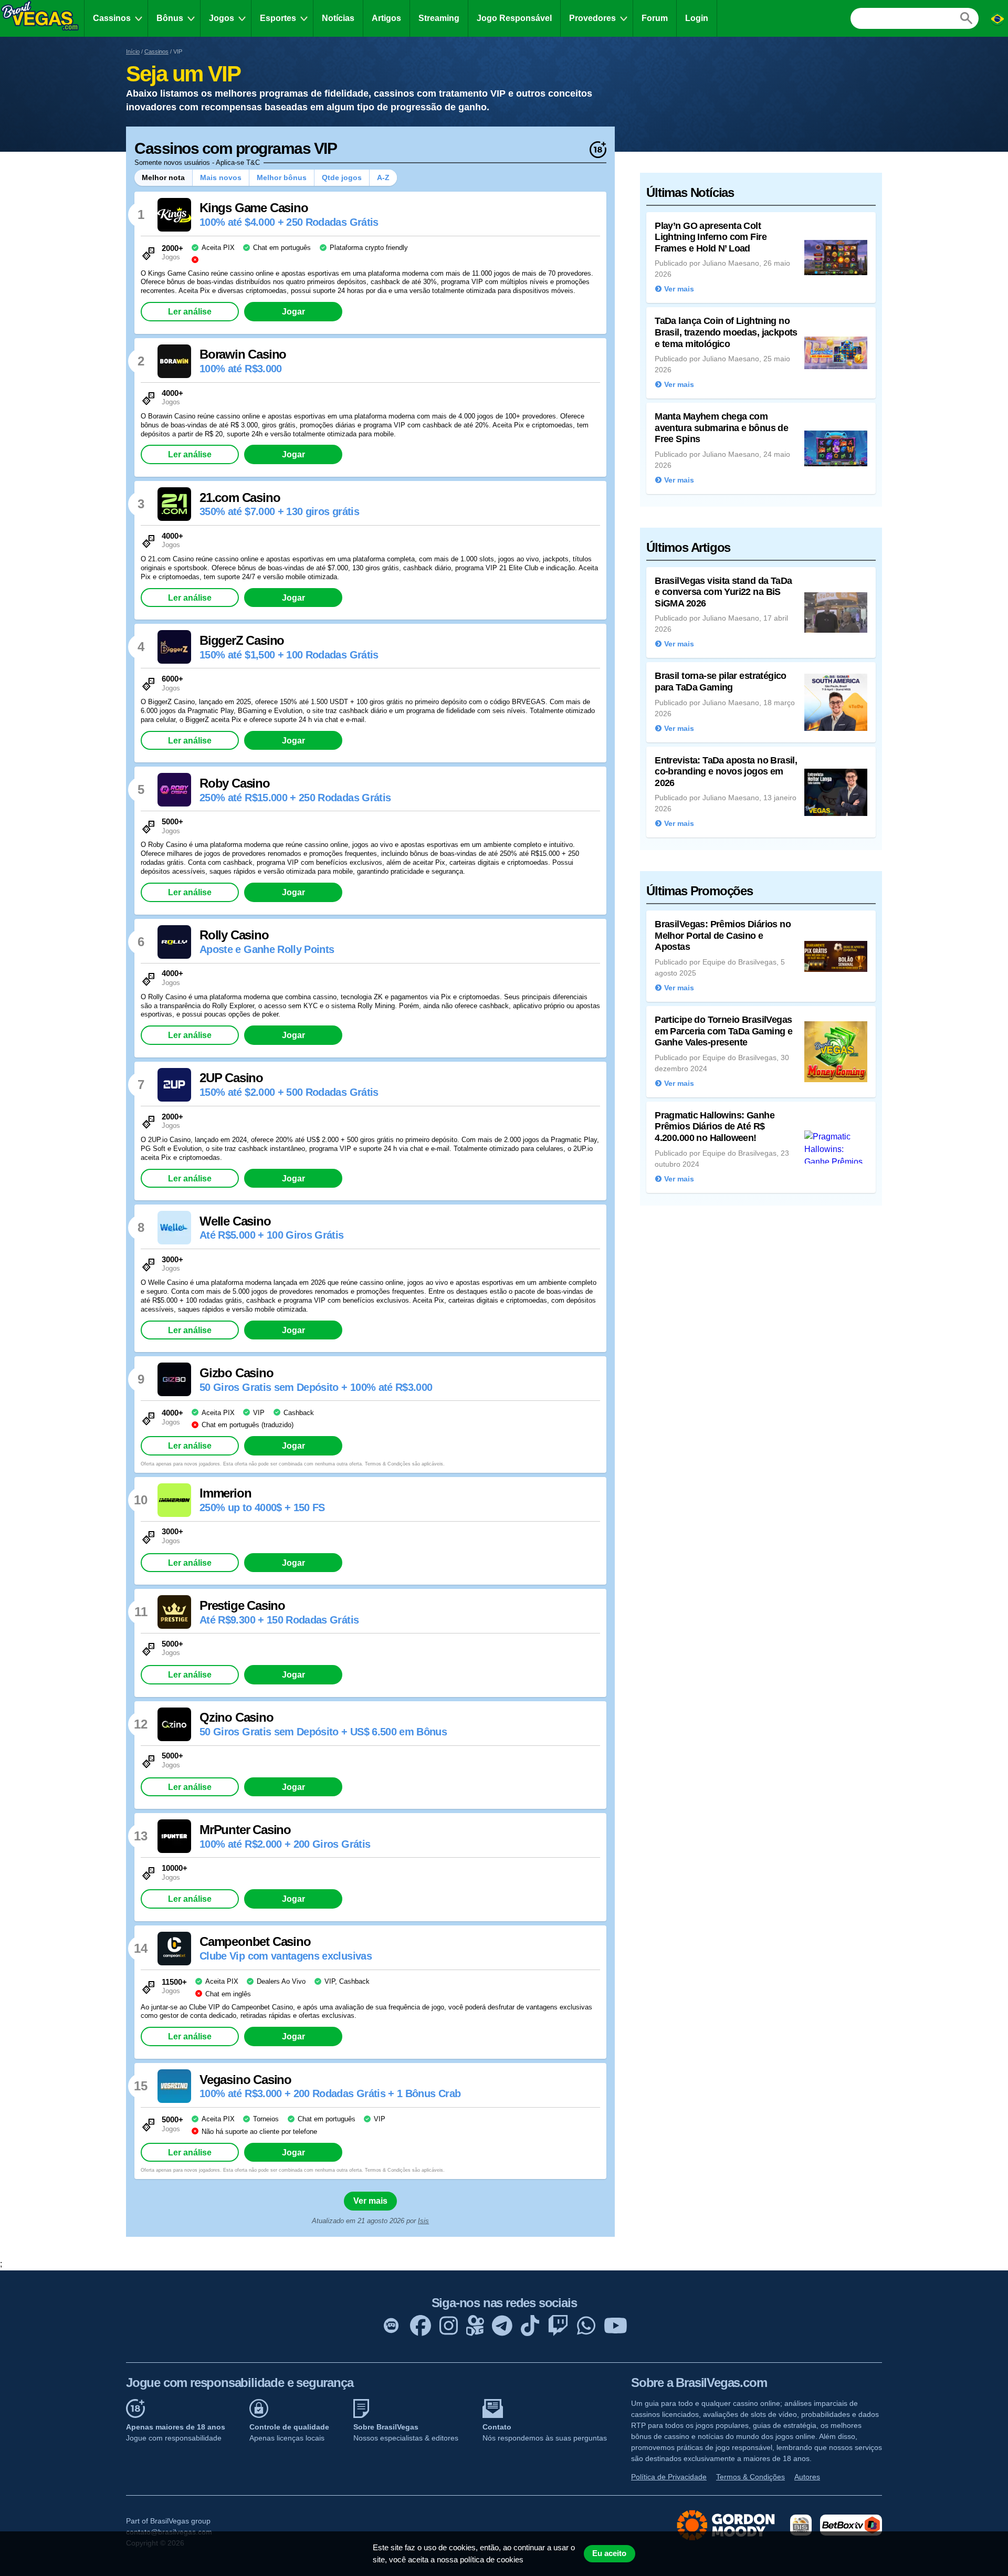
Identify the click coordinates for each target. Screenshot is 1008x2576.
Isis (423, 2221)
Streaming (439, 18)
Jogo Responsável (514, 18)
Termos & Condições (750, 2477)
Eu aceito (609, 2553)
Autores (807, 2477)
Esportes (278, 18)
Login (697, 18)
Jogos (222, 18)
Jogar (293, 311)
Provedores (592, 18)
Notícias (338, 18)
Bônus (170, 18)
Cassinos (112, 18)
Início (133, 51)
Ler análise (190, 311)
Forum (655, 18)
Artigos (386, 18)
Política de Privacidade (669, 2477)
